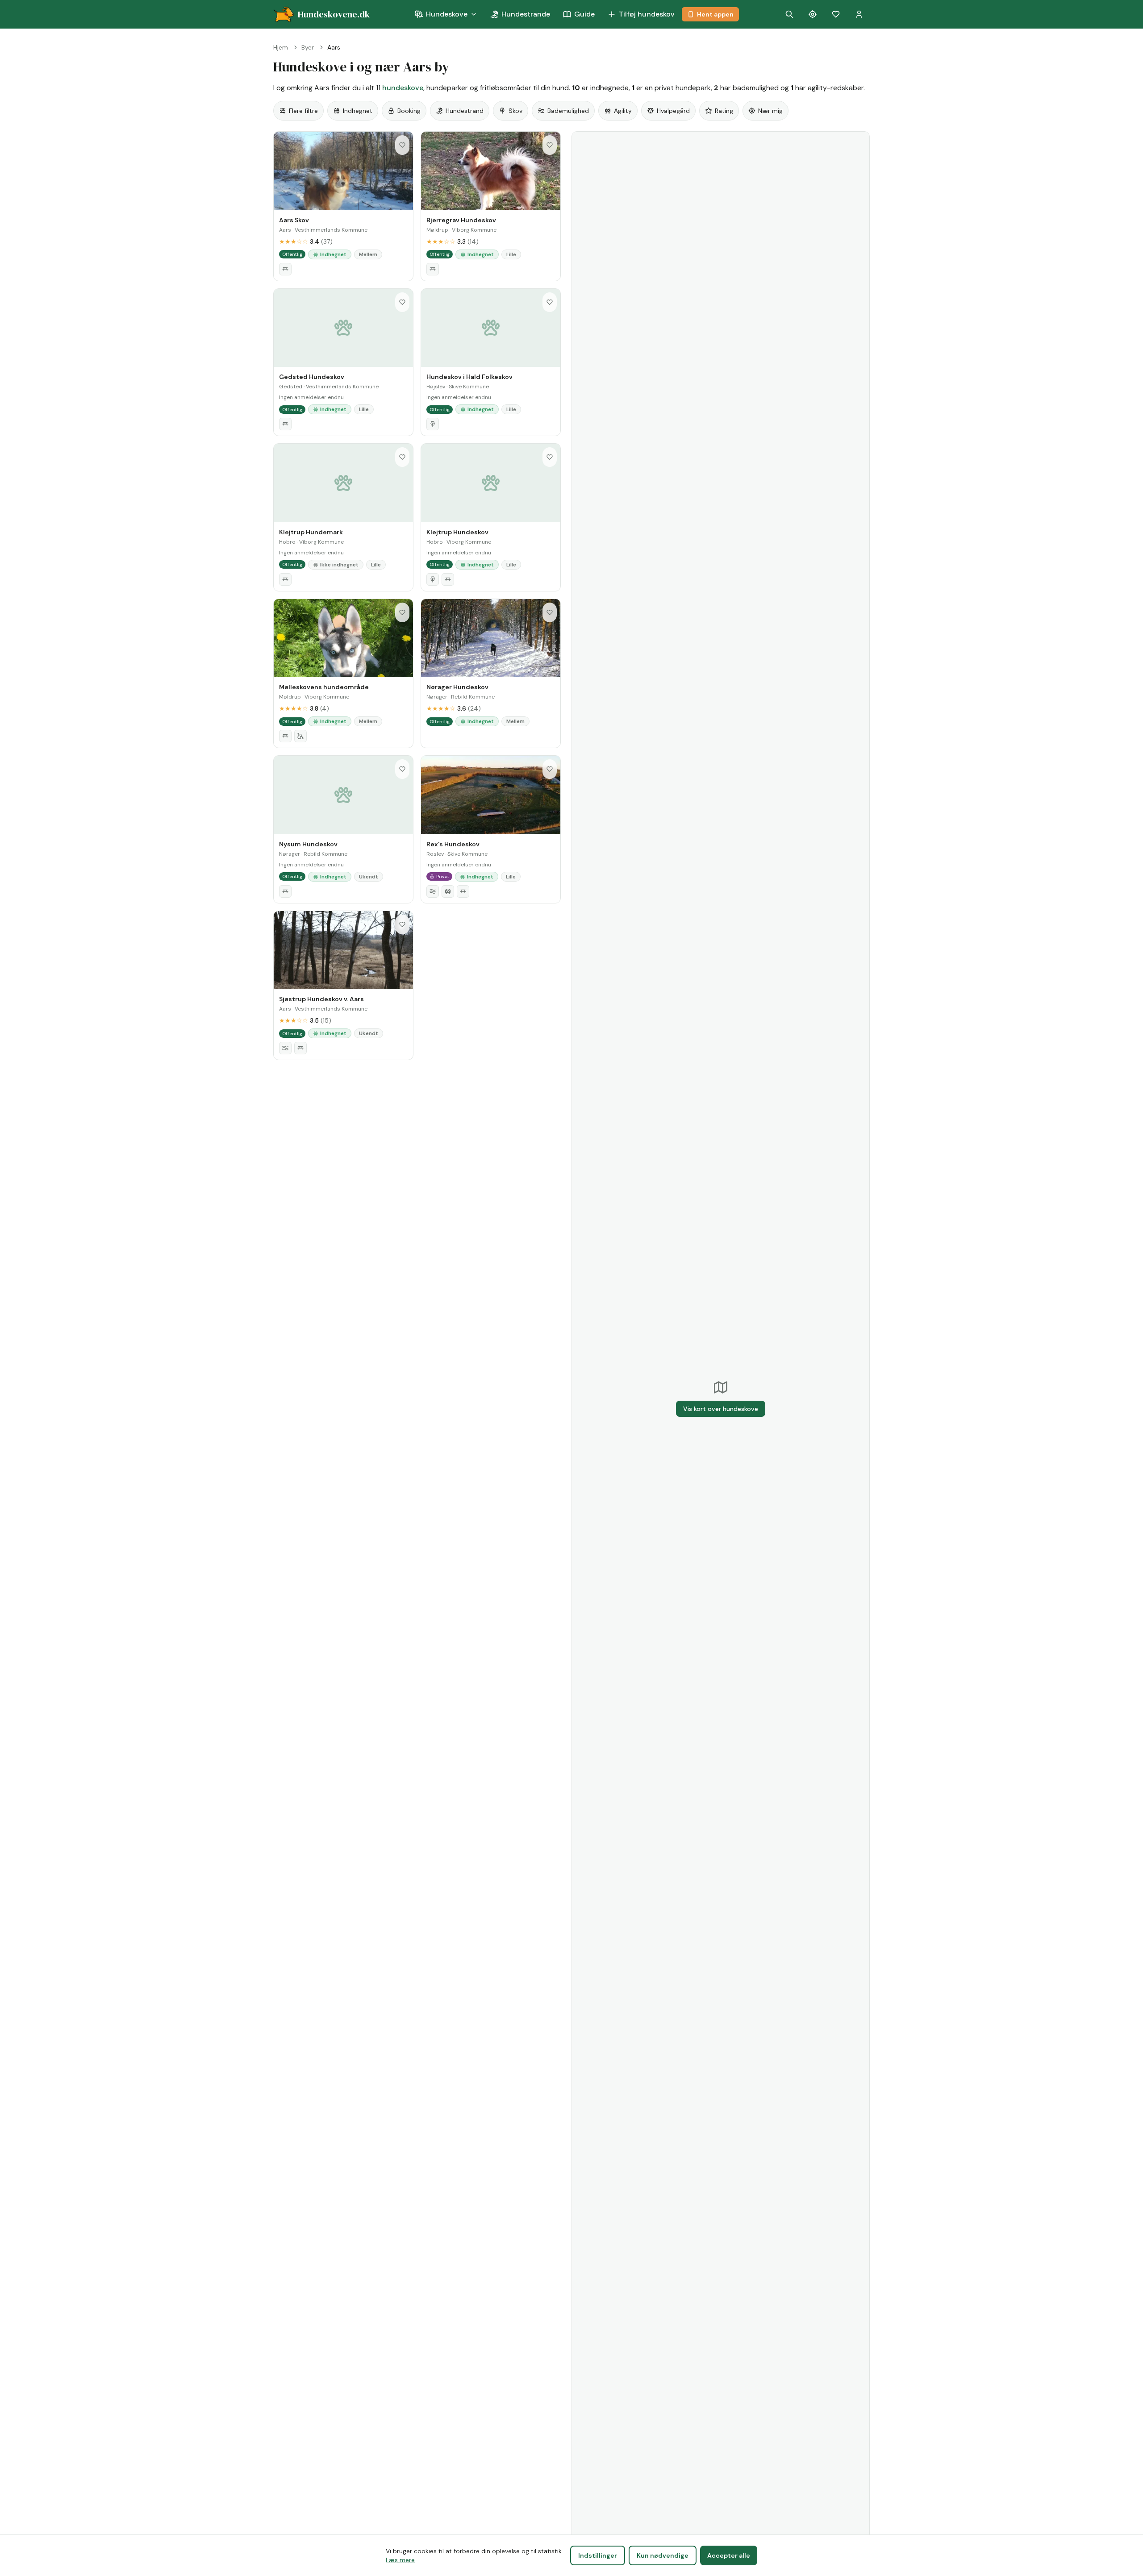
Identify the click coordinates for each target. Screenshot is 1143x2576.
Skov (515, 111)
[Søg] (789, 14)
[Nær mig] (813, 14)
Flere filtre (303, 111)
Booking (409, 111)
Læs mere (400, 2560)
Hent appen (715, 14)
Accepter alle (729, 2555)
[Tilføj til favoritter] (402, 145)
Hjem (281, 47)
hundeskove (403, 88)
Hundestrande (526, 14)
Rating (724, 111)
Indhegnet (358, 111)
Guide (584, 14)
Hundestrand (465, 111)
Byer (308, 47)
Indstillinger (598, 2555)
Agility (623, 111)
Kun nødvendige (663, 2555)
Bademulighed (568, 111)
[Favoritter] (836, 14)
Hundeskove (447, 14)
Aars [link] (334, 47)
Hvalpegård (673, 111)
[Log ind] (859, 14)
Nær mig (770, 111)
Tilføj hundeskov (647, 14)
